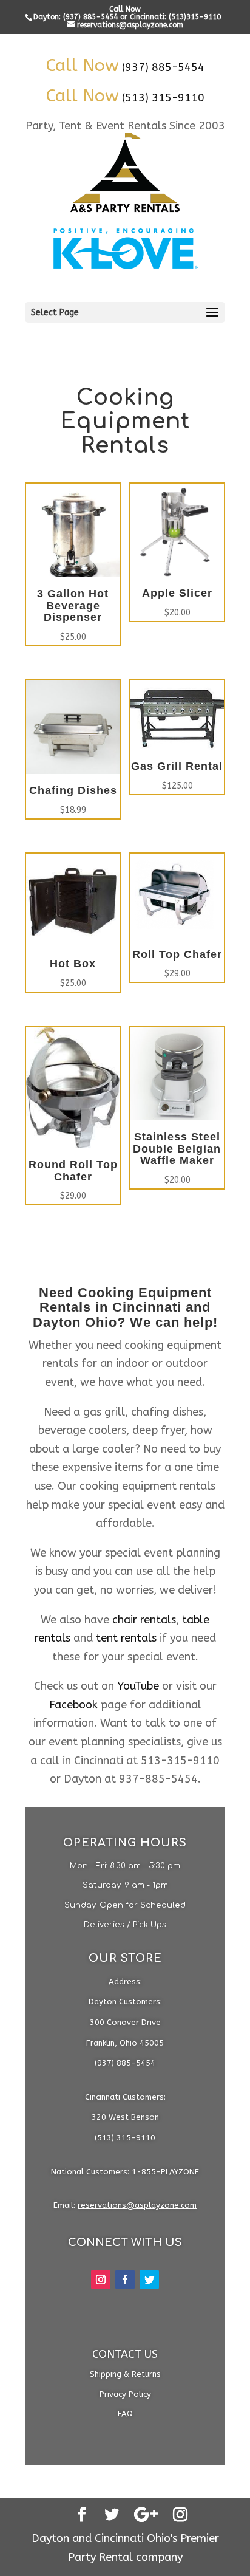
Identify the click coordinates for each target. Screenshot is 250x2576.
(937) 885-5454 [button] (163, 67)
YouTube (138, 1686)
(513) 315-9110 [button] (163, 98)
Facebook (73, 1705)
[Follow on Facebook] (125, 2280)
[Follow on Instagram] (101, 2280)
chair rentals (144, 1620)
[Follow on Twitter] (149, 2280)
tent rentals (126, 1638)
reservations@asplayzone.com (137, 2205)
